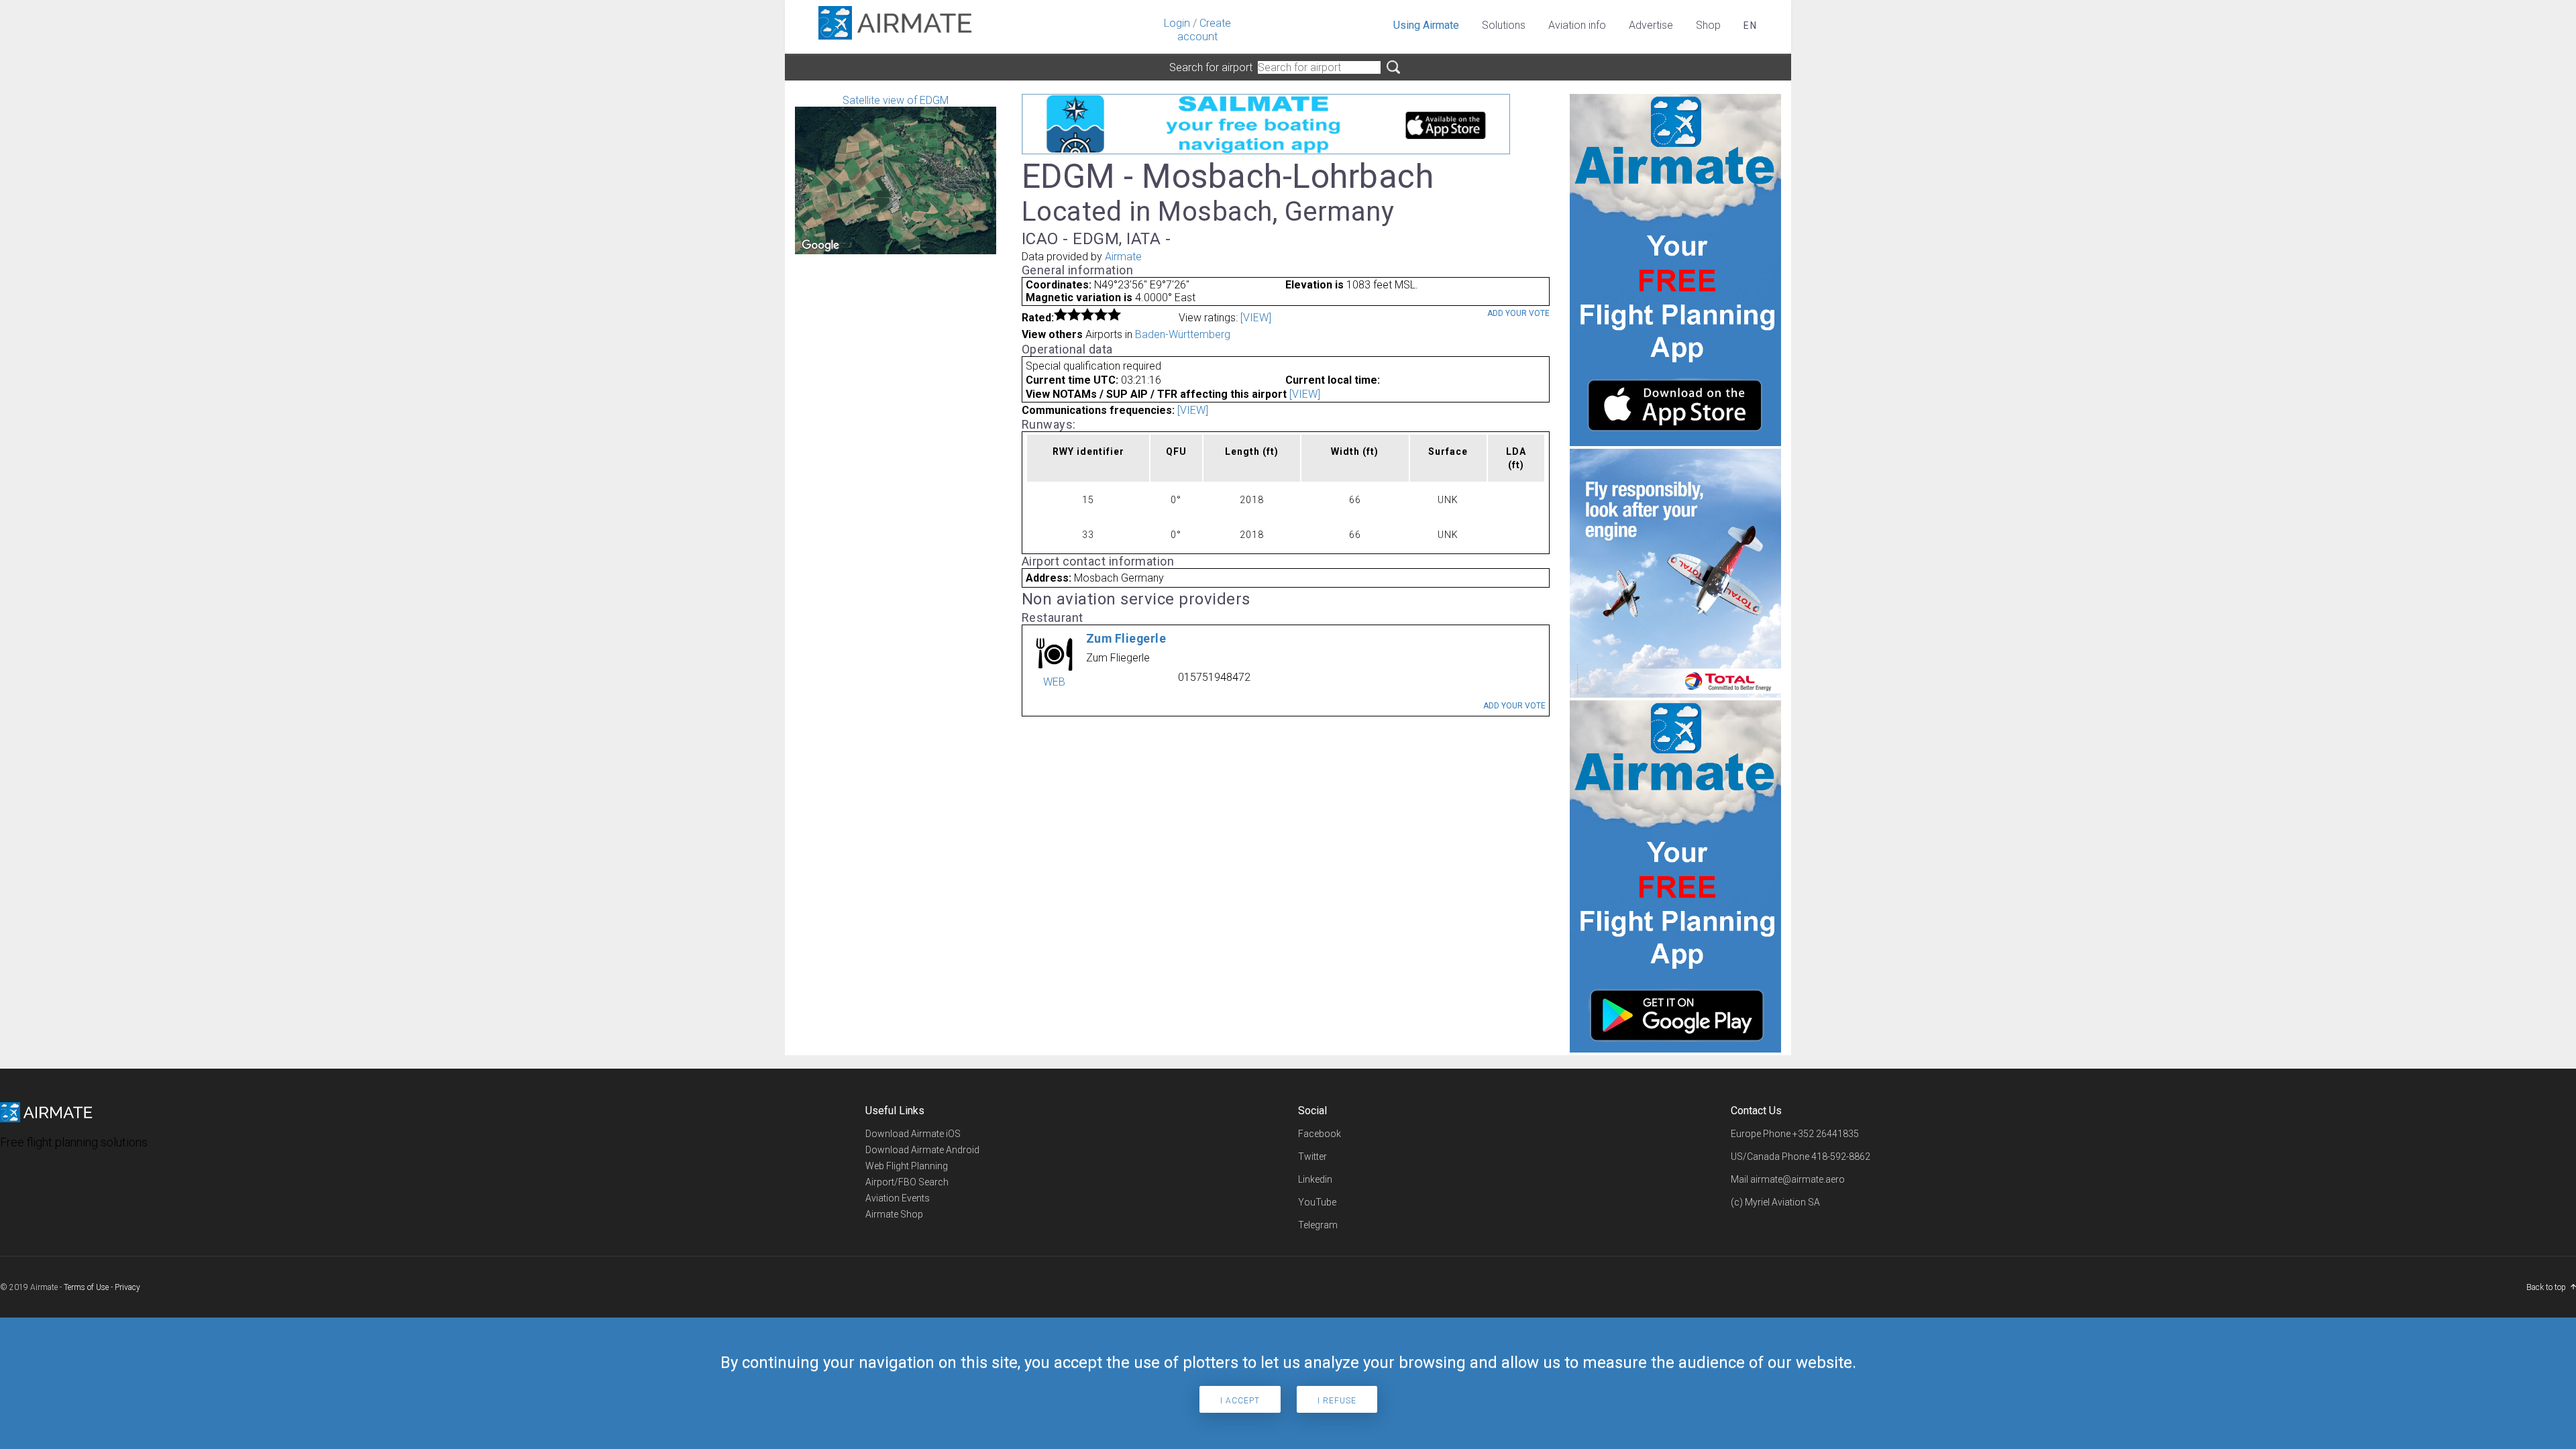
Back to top (2546, 1287)
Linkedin (1315, 1179)
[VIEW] (1256, 318)
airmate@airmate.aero (1797, 1179)
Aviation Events (898, 1198)
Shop (1708, 25)
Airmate (1123, 257)
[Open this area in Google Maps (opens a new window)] (820, 246)
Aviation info (1577, 25)
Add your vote (1518, 313)
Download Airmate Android (922, 1150)
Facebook (1320, 1134)
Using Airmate (1426, 25)
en (1751, 25)
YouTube (1317, 1202)
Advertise (1651, 25)
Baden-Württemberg (1183, 334)
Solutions (1504, 25)
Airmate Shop (894, 1214)
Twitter (1312, 1157)
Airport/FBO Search (907, 1182)
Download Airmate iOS (913, 1134)
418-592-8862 (1841, 1157)
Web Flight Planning (907, 1166)
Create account (1204, 30)
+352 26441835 (1826, 1134)
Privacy (127, 1287)
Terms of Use (86, 1287)
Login (1177, 23)
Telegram (1318, 1225)
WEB (1054, 682)
